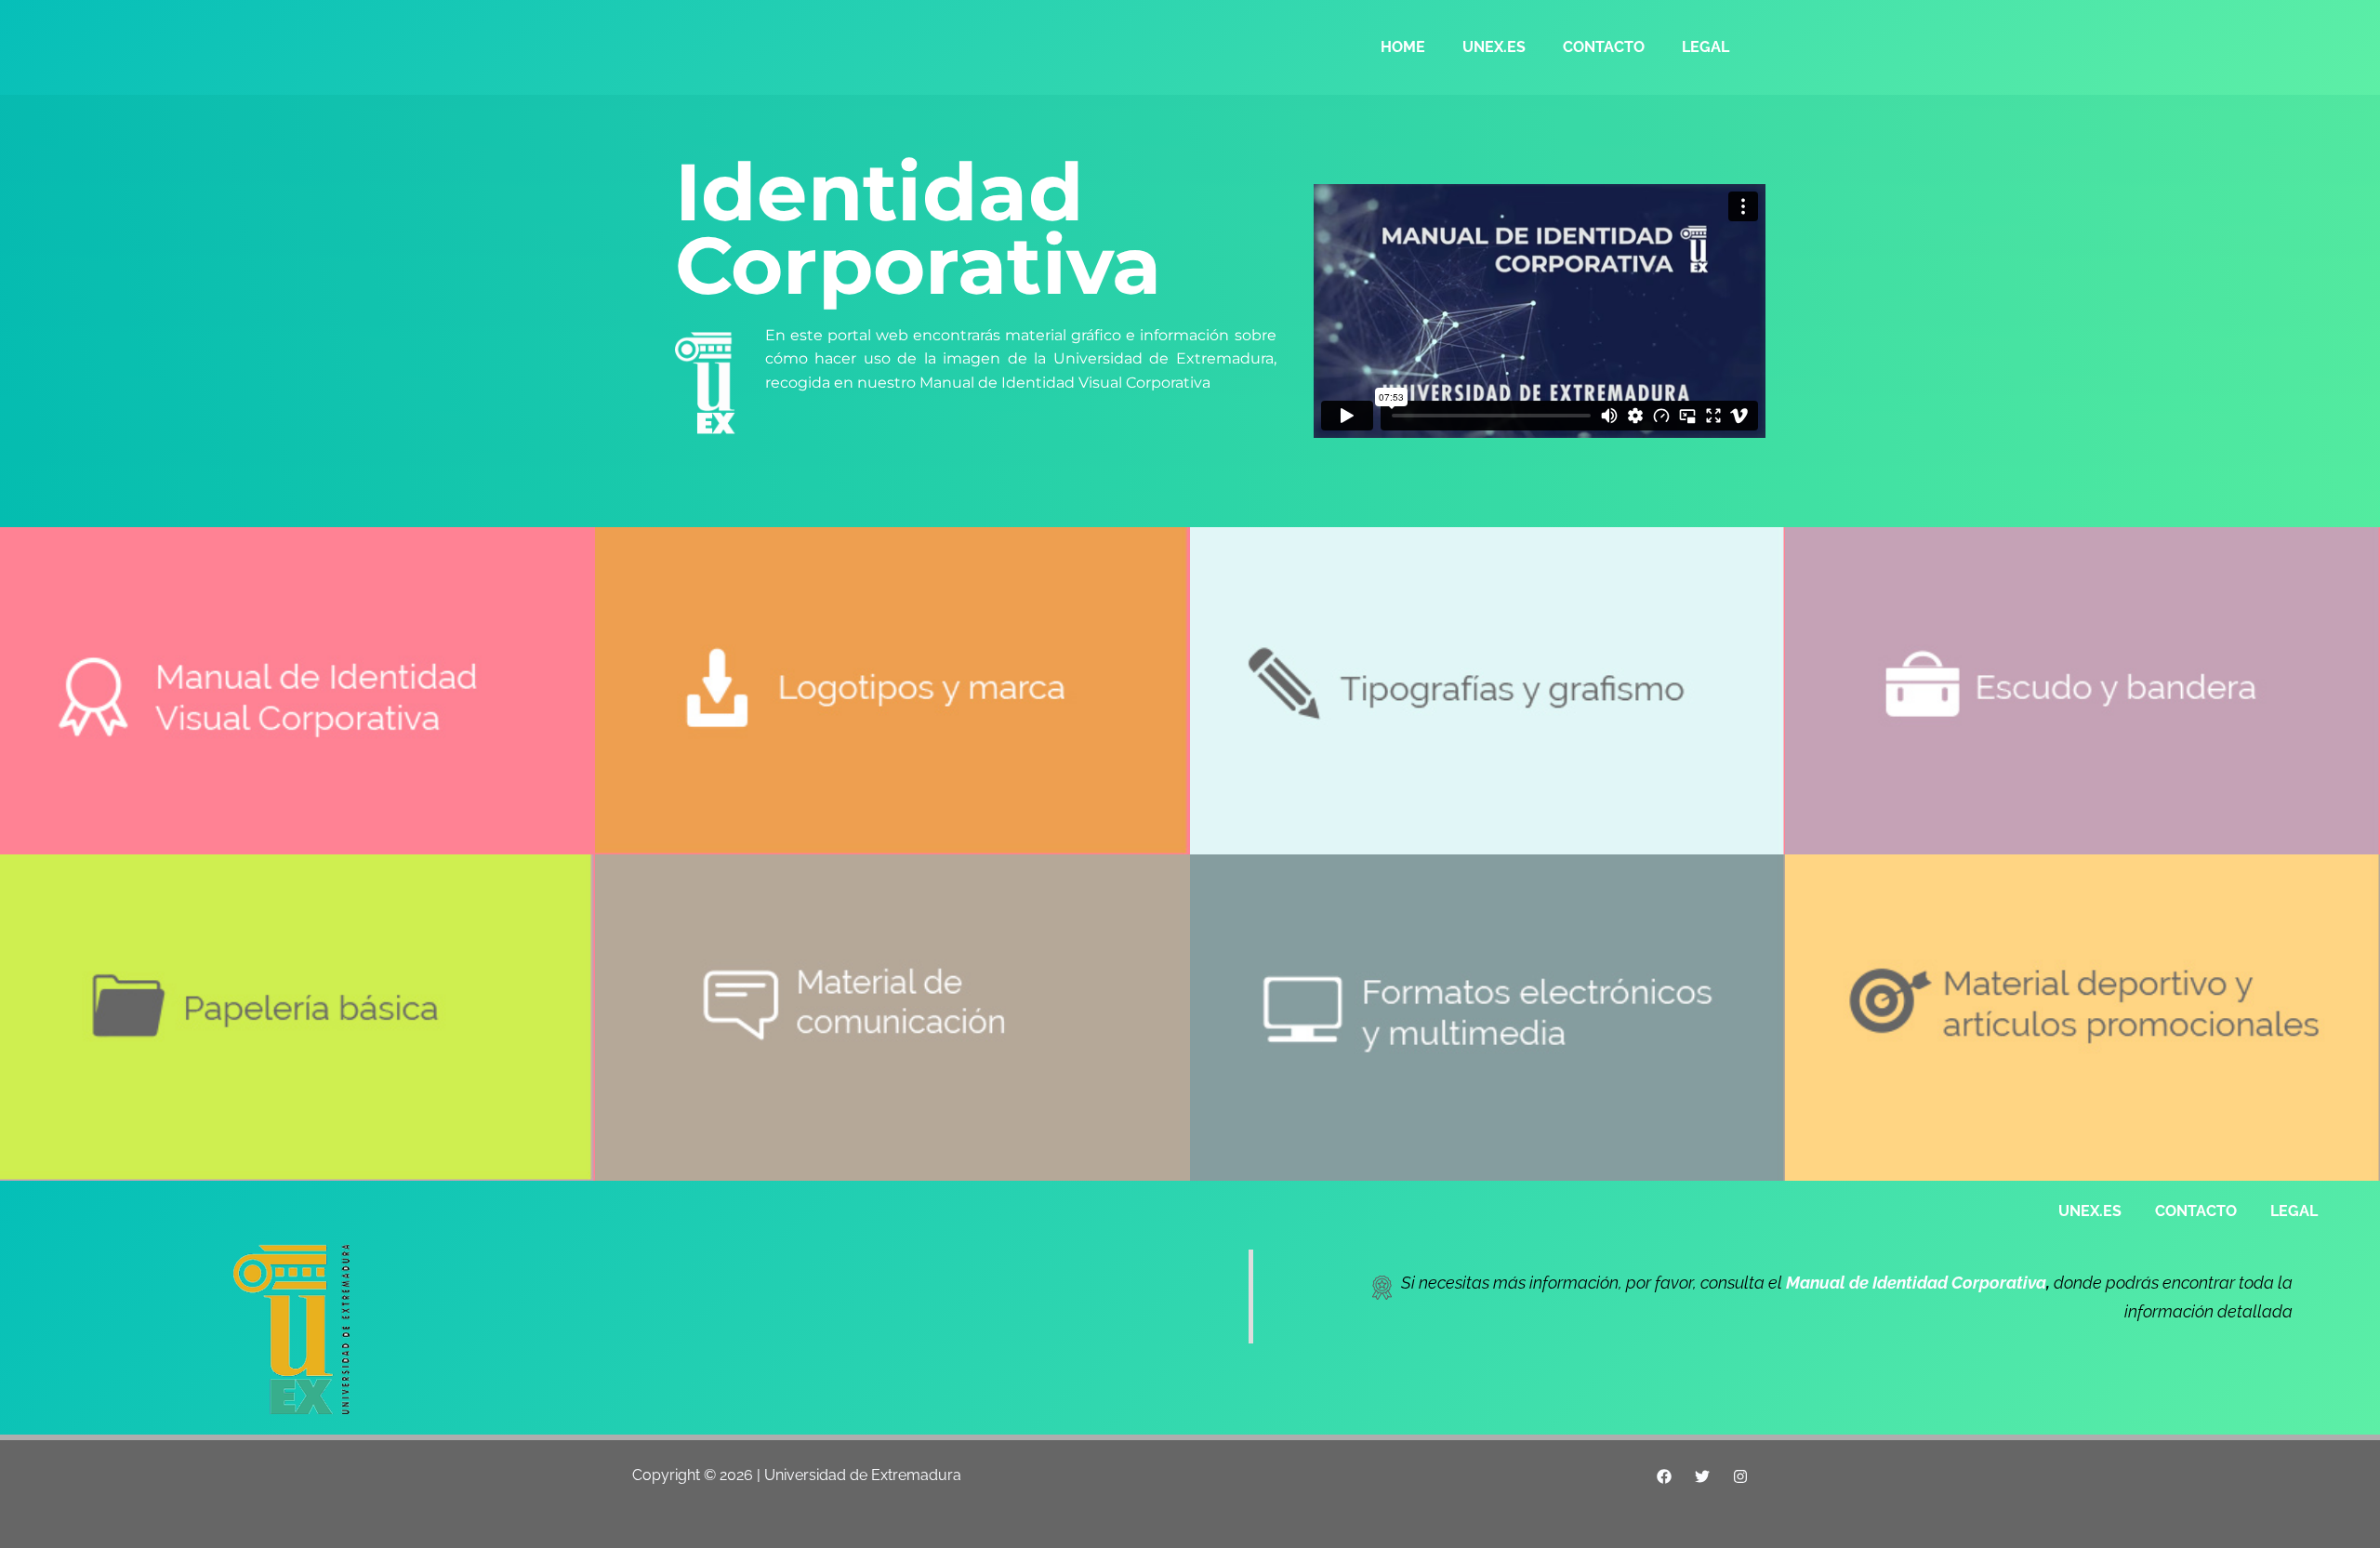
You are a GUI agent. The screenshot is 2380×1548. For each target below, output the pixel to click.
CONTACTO (1604, 47)
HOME (1403, 47)
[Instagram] (1740, 1476)
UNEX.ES (1494, 47)
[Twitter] (1702, 1476)
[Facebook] (1664, 1476)
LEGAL (1706, 47)
